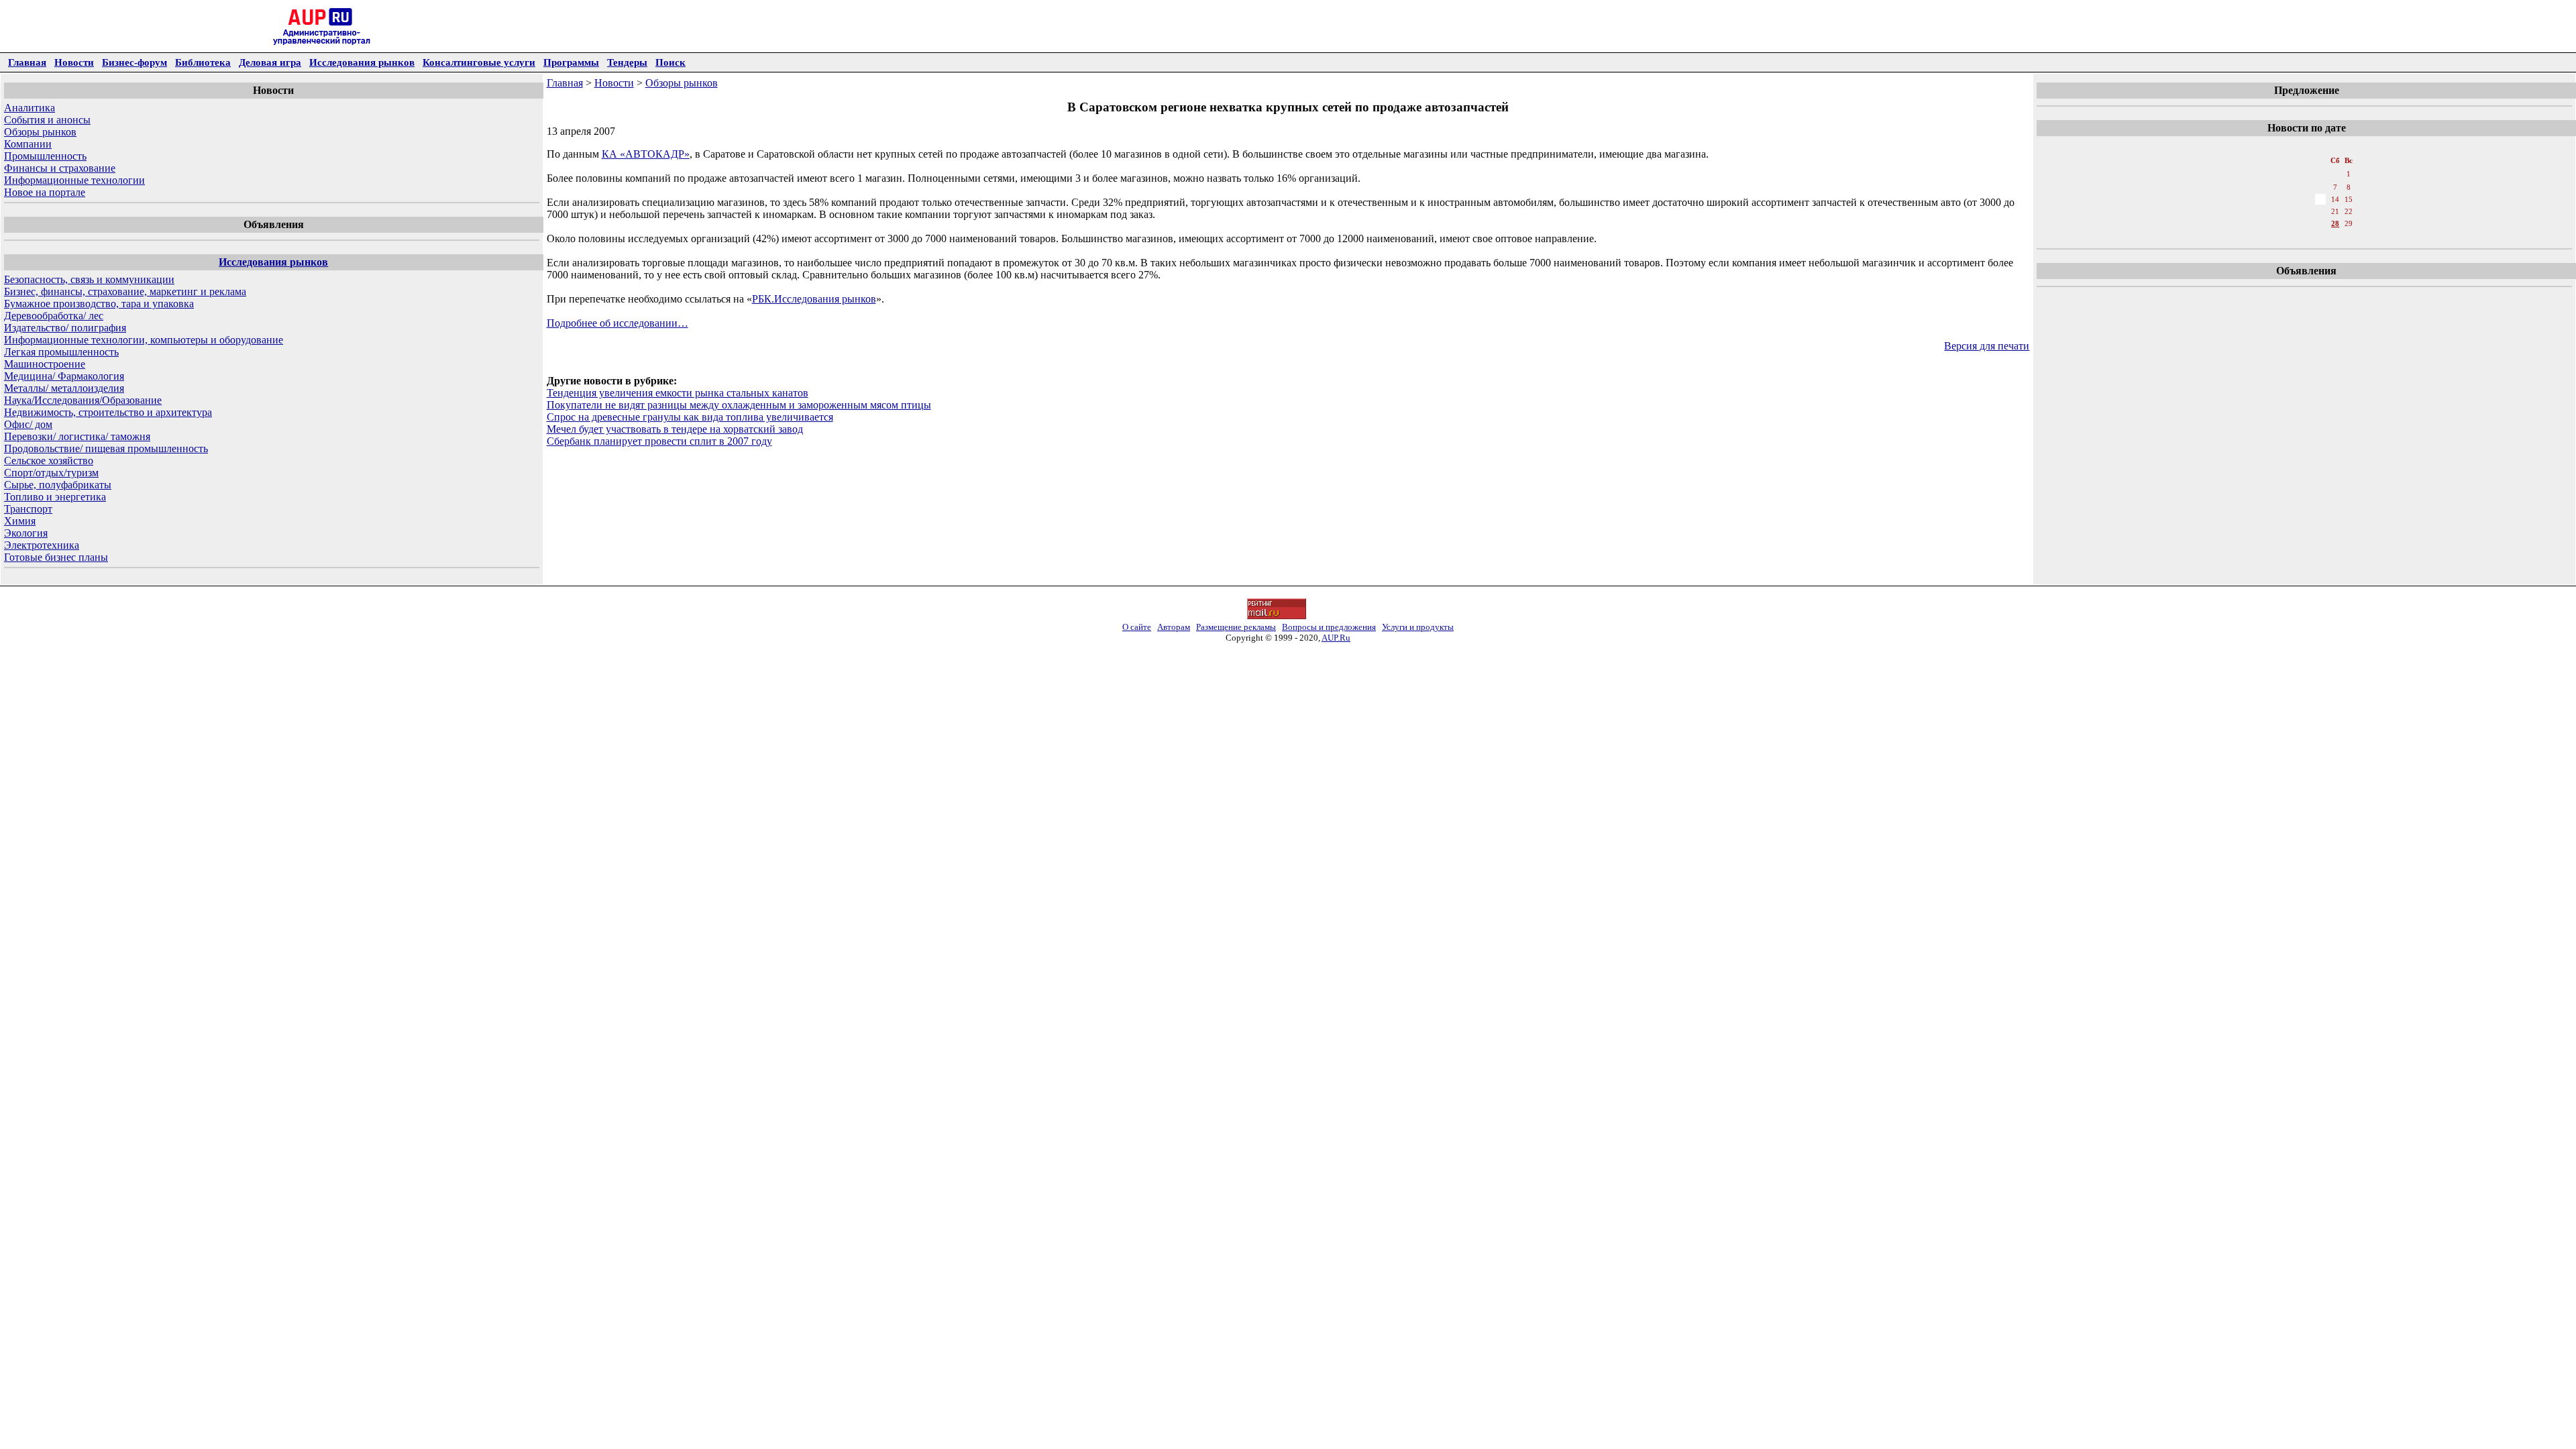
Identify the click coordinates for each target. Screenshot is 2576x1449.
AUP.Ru (1336, 638)
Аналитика (30, 108)
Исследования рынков (362, 62)
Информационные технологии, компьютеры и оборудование (144, 340)
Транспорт (28, 509)
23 (2261, 223)
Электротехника (42, 545)
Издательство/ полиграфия (65, 328)
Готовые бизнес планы (56, 557)
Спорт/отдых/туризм (51, 473)
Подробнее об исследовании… (618, 323)
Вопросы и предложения (1329, 627)
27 (2320, 223)
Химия (20, 521)
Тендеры (627, 62)
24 (2276, 223)
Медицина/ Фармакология (64, 376)
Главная (27, 62)
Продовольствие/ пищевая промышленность (106, 448)
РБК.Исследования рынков (814, 299)
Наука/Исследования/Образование (83, 400)
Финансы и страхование (60, 168)
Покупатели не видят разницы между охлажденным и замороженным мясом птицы (739, 405)
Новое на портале (45, 192)
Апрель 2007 (2305, 147)
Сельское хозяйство (49, 461)
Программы (571, 62)
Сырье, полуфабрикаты (58, 485)
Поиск (670, 62)
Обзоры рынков (40, 132)
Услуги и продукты (1418, 627)
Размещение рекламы (1236, 627)
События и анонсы (47, 120)
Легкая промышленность (61, 352)
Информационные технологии (74, 180)
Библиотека (203, 62)
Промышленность (45, 156)
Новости (74, 62)
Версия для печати (1987, 346)
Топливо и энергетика (55, 497)
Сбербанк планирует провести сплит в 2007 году (659, 441)
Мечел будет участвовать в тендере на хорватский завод (675, 429)
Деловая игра (270, 62)
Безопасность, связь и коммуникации (89, 279)
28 (2335, 223)
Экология (26, 533)
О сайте (1137, 627)
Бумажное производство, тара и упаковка (99, 304)
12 (2306, 199)
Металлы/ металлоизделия (64, 388)
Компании (28, 144)
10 (2276, 199)
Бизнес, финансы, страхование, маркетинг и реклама (125, 291)
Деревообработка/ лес (54, 316)
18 (2291, 211)
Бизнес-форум (135, 62)
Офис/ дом (28, 424)
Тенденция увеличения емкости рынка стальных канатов (678, 393)
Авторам (1174, 627)
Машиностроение (45, 364)
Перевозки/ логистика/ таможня (77, 436)
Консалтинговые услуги (479, 62)
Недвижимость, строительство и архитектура (108, 412)
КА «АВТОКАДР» (646, 154)
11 (2291, 199)
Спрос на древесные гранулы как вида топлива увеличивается (690, 417)
